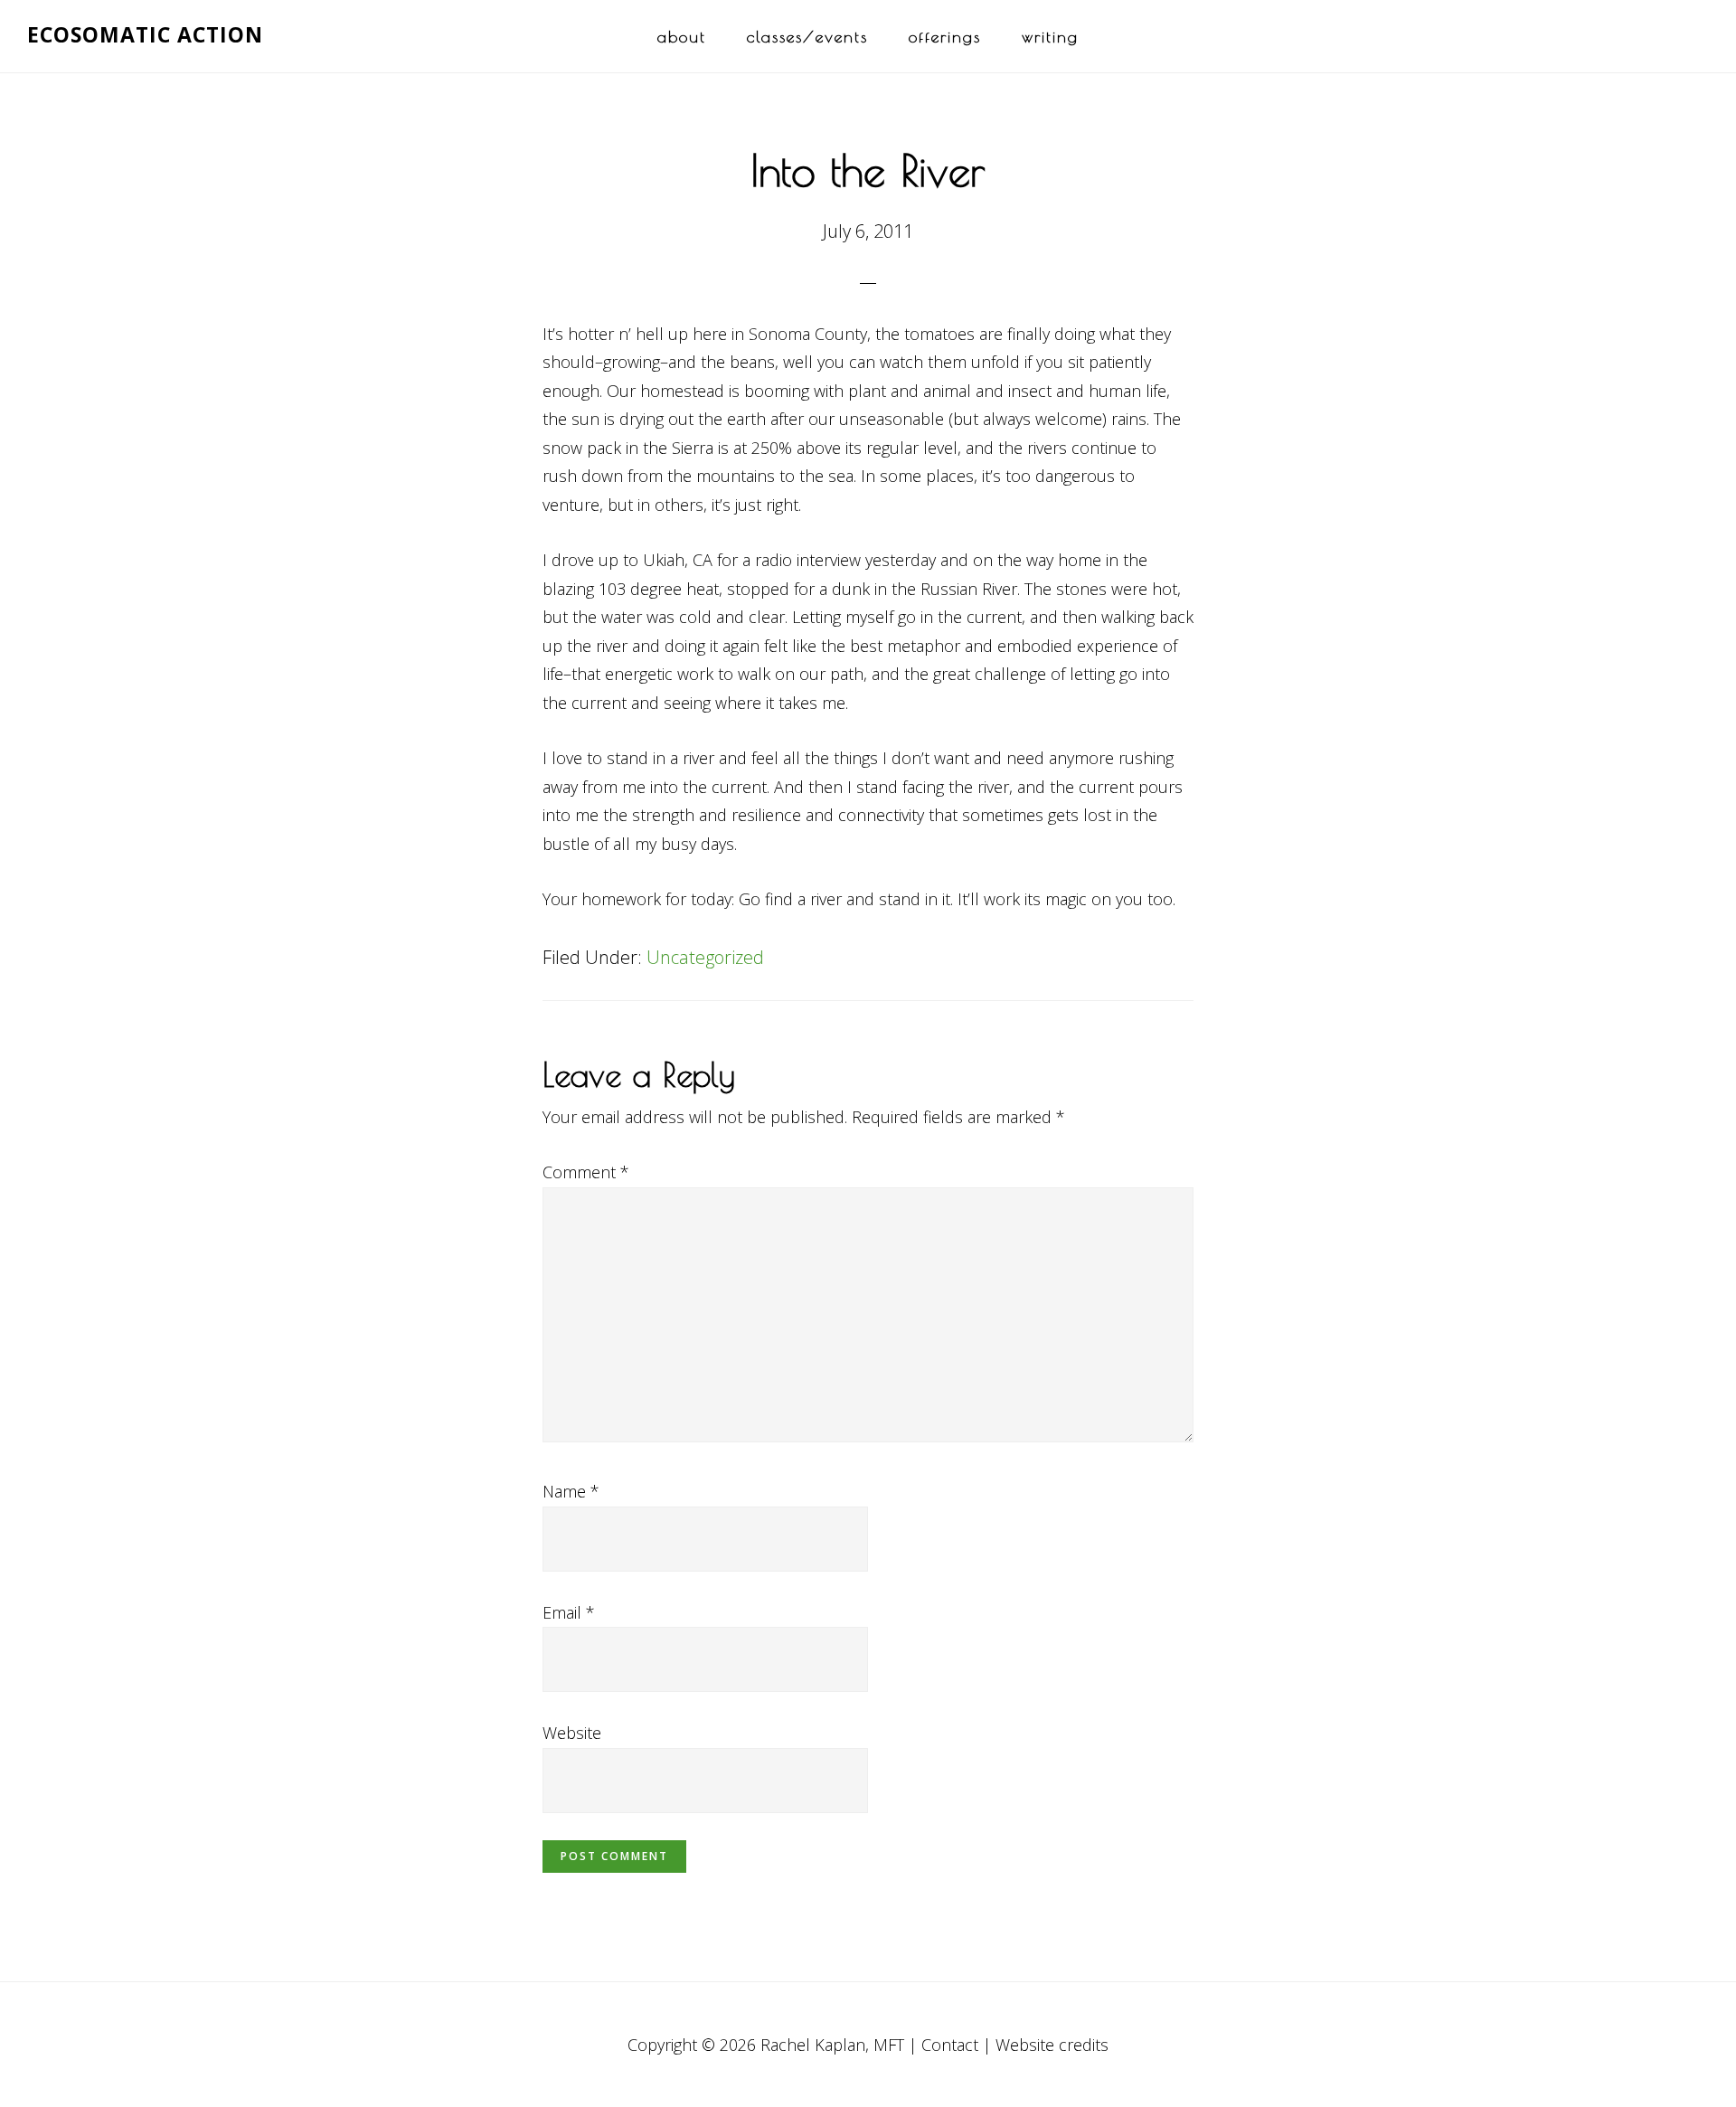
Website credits (1052, 2045)
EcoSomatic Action (145, 34)
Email (569, 1612)
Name (571, 1491)
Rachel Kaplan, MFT (832, 2045)
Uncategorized (705, 957)
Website (572, 1733)
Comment (586, 1172)
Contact (950, 2045)
